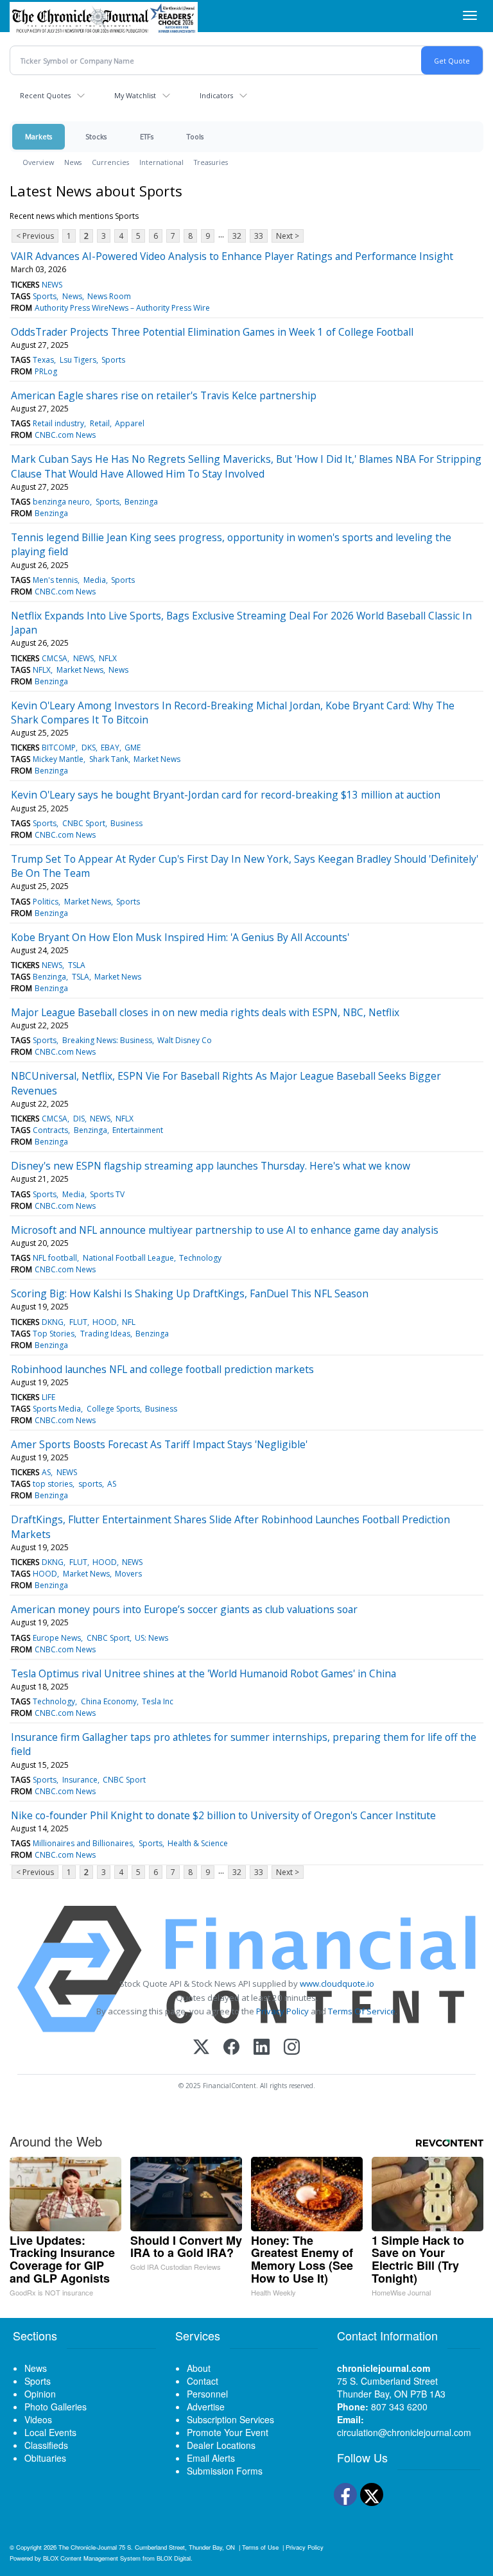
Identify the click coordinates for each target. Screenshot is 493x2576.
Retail (100, 423)
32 (237, 236)
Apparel (130, 423)
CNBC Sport (84, 823)
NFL (129, 1322)
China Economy (109, 1701)
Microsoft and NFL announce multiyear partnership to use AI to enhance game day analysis (225, 1230)
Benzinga (141, 502)
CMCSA (55, 658)
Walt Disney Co (185, 1040)
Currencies (110, 162)
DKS (89, 748)
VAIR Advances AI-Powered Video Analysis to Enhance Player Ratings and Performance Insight (232, 256)
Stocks (96, 136)
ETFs (147, 136)
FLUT (78, 1322)
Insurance (80, 1780)
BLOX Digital (174, 2558)
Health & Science (198, 1843)
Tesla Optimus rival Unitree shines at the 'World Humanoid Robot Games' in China (203, 1673)
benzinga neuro (61, 502)
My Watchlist (135, 95)
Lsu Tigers (78, 360)
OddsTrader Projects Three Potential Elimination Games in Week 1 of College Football (212, 332)
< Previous (35, 236)
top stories (53, 1484)
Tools (195, 136)
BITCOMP (59, 748)
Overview (38, 162)
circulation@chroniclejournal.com (404, 2432)
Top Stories (54, 1334)
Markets (39, 136)
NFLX (108, 658)
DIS (79, 1119)
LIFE (48, 1397)
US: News (151, 1638)
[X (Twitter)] (201, 2048)
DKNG (53, 1322)
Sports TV (107, 1194)
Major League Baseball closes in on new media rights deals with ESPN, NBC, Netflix (205, 1012)
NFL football (55, 1258)
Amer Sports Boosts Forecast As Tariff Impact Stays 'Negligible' (159, 1444)
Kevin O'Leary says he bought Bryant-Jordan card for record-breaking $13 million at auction (226, 795)
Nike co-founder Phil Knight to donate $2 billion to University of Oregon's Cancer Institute (223, 1815)
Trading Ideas (105, 1334)
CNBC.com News (65, 435)
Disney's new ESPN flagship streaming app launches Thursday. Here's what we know (211, 1166)
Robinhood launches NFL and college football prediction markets (162, 1369)
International (161, 162)
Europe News (57, 1638)
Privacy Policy (282, 2011)
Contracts (50, 1130)
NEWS (52, 285)
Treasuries (211, 162)
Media (95, 580)
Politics (46, 902)
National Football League (128, 1258)
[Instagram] (292, 2048)
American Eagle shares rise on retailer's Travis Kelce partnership (164, 395)
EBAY (110, 748)
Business (126, 823)
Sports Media (57, 1409)
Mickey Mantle (58, 759)
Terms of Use (260, 2547)
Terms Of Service (362, 2011)
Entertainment (138, 1130)
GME (133, 748)
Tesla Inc (158, 1701)
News (73, 162)
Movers (128, 1574)
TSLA (77, 965)
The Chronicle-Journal (88, 2547)
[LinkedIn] (262, 2048)
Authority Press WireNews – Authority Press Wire (122, 308)
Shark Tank (109, 759)
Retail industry (58, 423)
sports (90, 1484)
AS (46, 1472)
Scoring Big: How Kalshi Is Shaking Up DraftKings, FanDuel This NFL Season (190, 1293)
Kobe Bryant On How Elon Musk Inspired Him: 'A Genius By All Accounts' (180, 937)
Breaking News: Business (107, 1040)
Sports (45, 296)
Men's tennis (55, 580)
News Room (109, 296)
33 (259, 236)
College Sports (113, 1409)
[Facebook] (231, 2048)
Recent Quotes (45, 95)
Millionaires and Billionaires (83, 1843)
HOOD (105, 1322)
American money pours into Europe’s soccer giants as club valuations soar (184, 1609)
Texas (43, 360)
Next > (288, 236)
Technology (200, 1258)
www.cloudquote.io (337, 1984)
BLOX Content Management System (92, 2558)
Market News (80, 670)
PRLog (46, 371)
